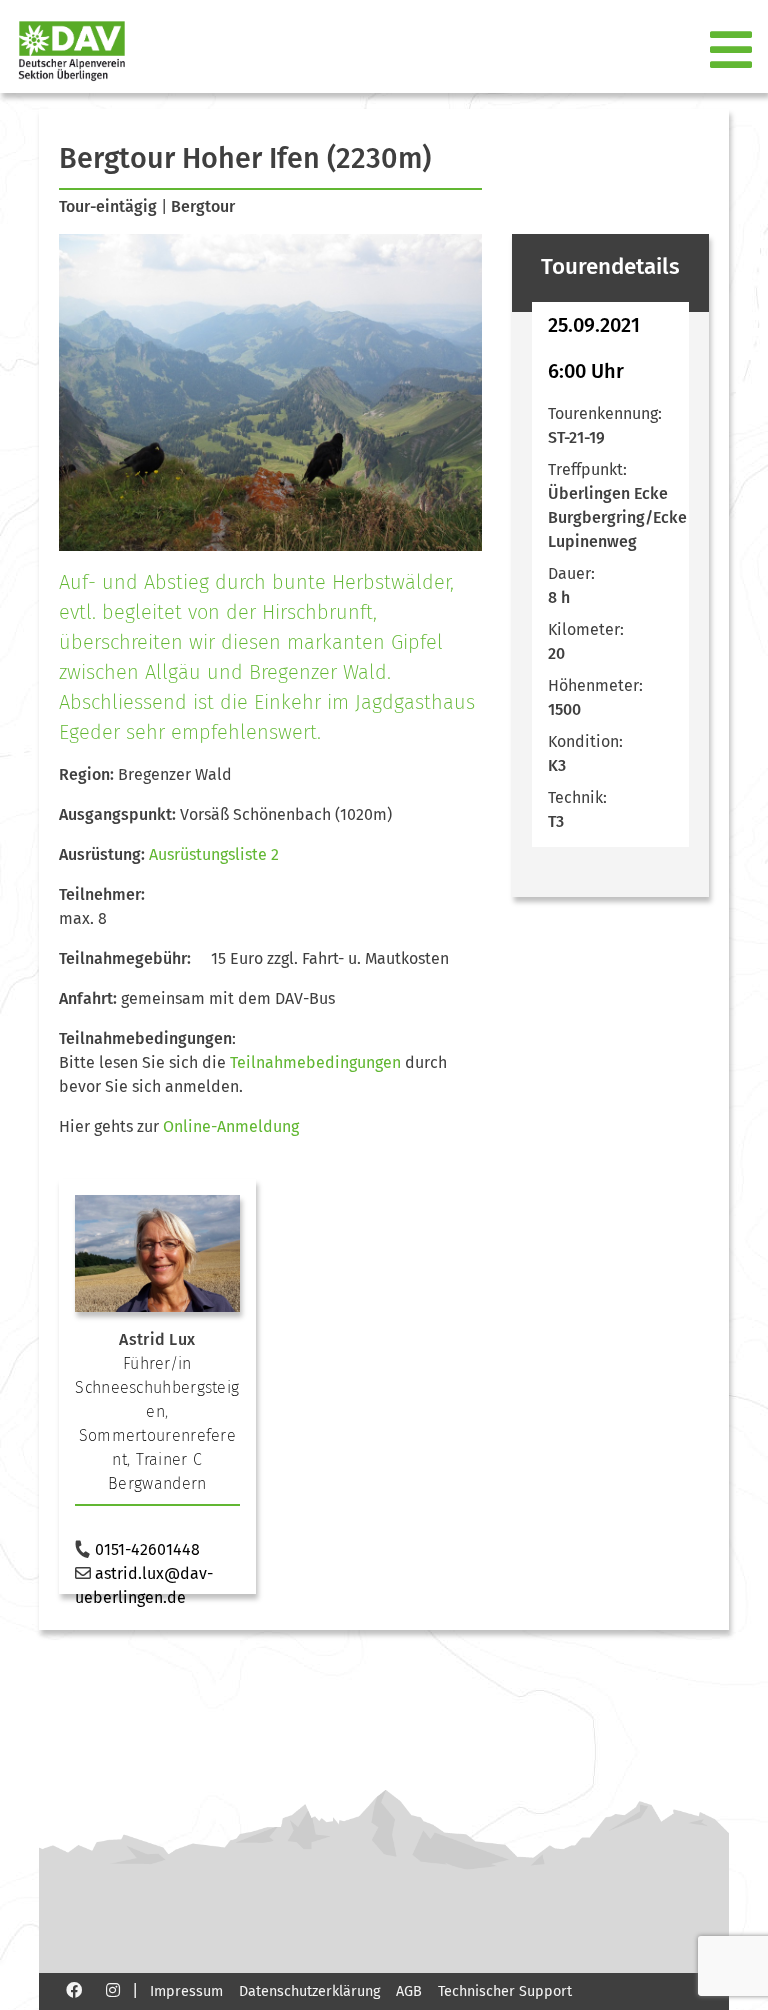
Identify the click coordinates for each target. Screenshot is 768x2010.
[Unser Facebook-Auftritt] (74, 1989)
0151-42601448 (147, 1549)
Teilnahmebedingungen (315, 1062)
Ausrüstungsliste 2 (214, 854)
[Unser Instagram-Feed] (113, 1989)
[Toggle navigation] (733, 51)
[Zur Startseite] (64, 50)
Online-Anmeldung (231, 1126)
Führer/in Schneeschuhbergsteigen (157, 1387)
